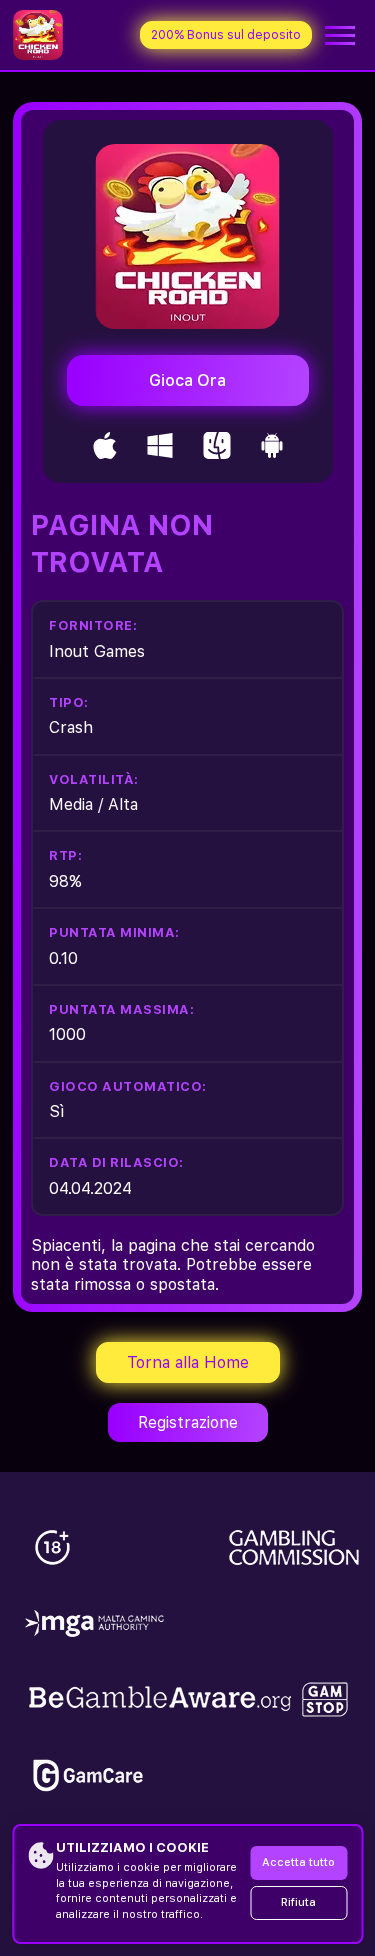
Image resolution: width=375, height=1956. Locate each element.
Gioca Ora (187, 380)
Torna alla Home (188, 1362)
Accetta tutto (298, 1862)
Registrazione (188, 1422)
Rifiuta (298, 1902)
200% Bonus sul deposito (226, 35)
